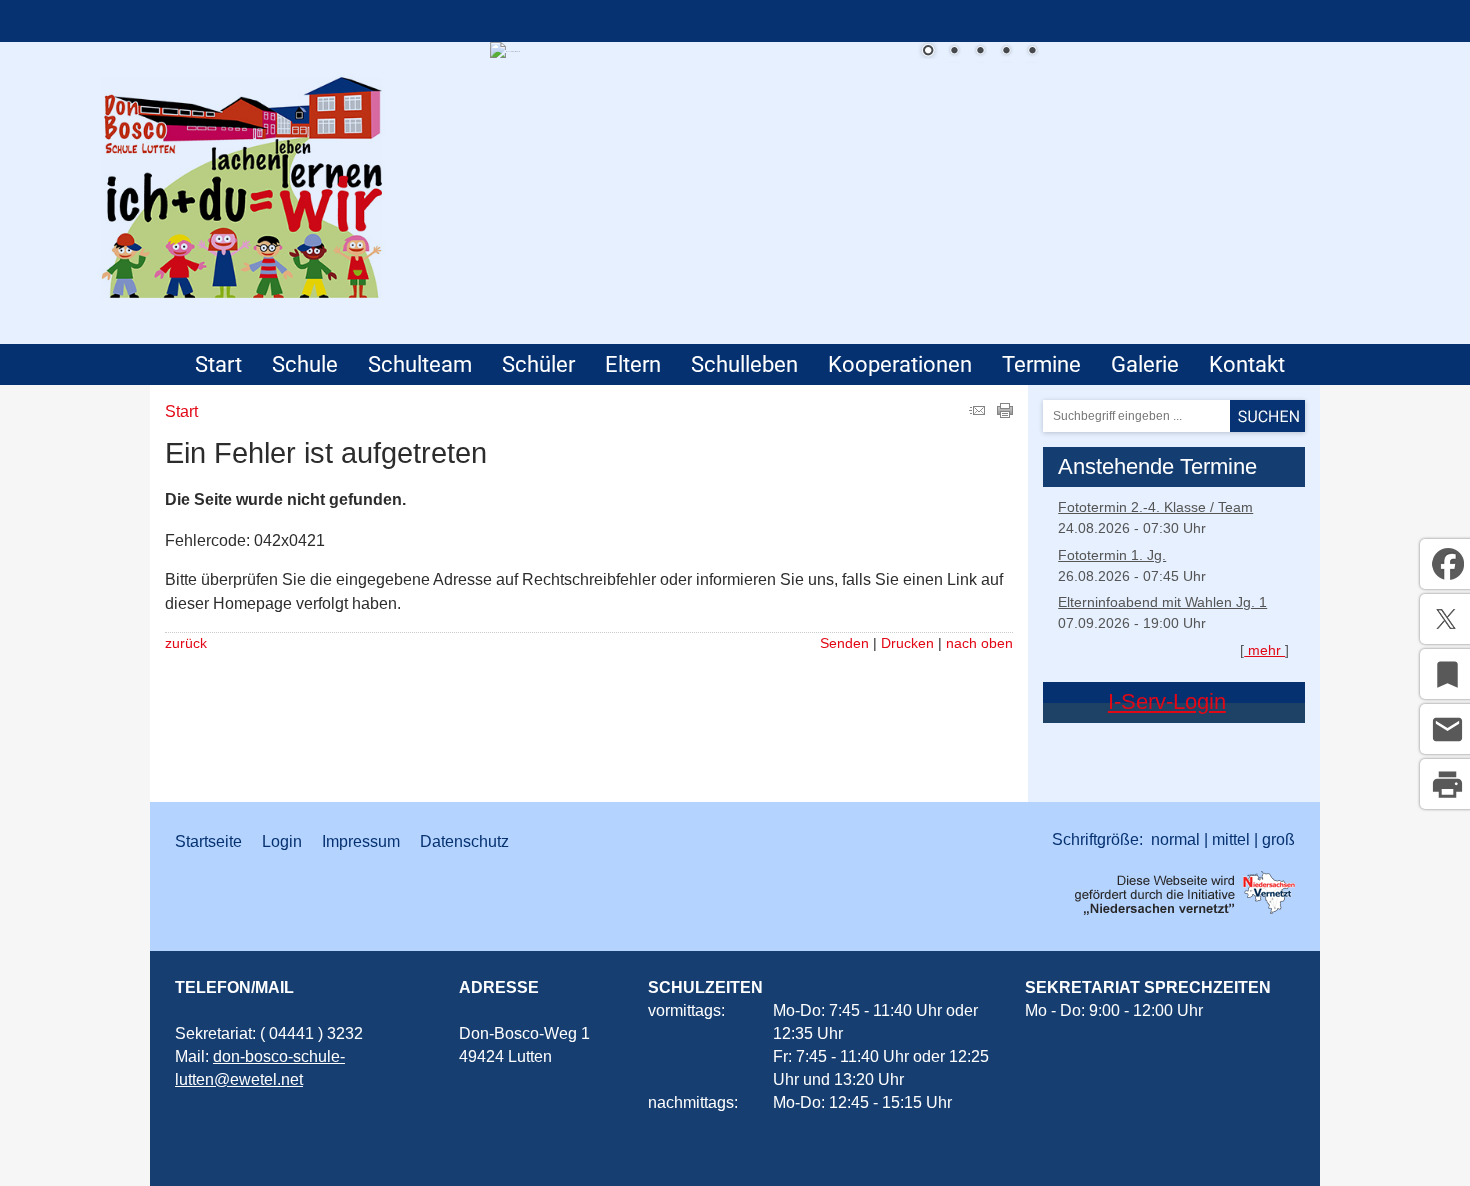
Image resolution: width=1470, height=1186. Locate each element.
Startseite (208, 841)
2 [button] (954, 52)
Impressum (361, 841)
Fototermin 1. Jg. (1112, 555)
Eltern (633, 364)
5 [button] (1032, 52)
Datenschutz (464, 841)
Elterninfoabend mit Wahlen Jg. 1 (1162, 602)
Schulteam (420, 364)
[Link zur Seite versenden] (977, 412)
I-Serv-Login (1167, 701)
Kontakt (1247, 364)
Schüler (538, 364)
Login (282, 841)
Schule (305, 364)
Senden (844, 643)
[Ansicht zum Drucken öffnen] (1005, 412)
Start (218, 364)
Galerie (1145, 364)
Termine (1041, 364)
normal (1175, 839)
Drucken (907, 643)
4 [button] (1006, 52)
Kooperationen (900, 364)
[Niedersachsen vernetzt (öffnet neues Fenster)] (1185, 909)
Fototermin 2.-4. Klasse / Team (1155, 507)
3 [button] (980, 52)
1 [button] (928, 52)
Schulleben (744, 364)
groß (1278, 839)
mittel (1231, 839)
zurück (186, 643)
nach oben (979, 643)
